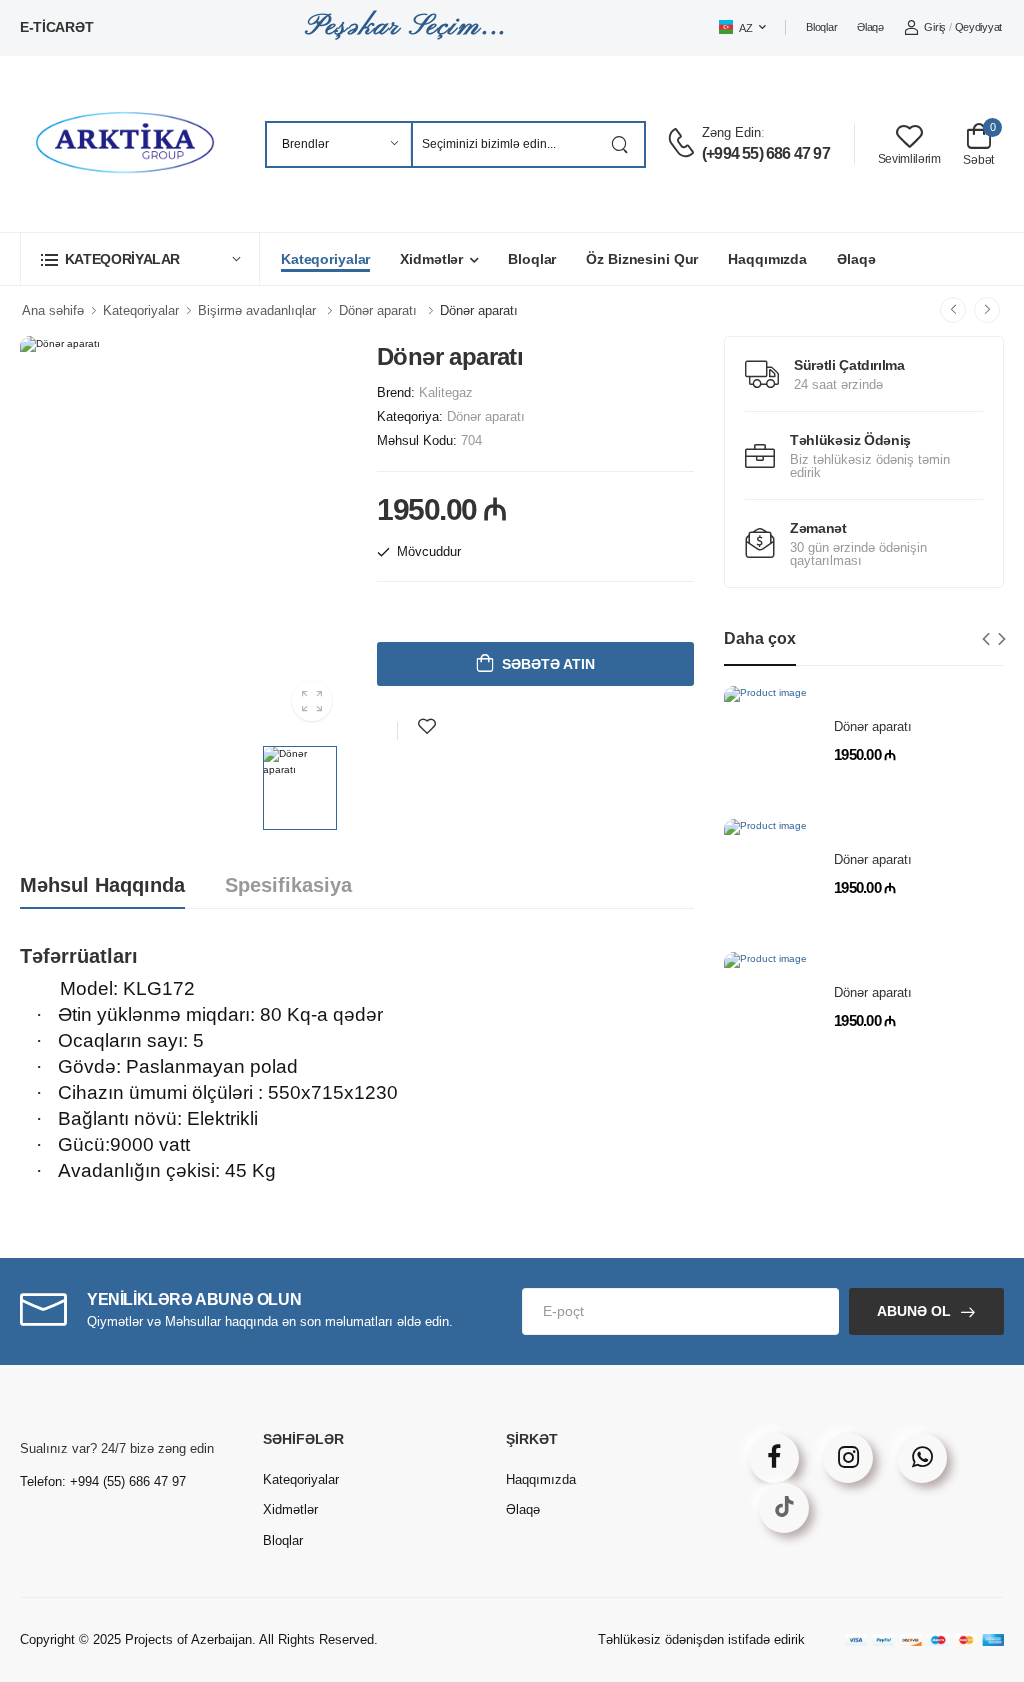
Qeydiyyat (978, 27)
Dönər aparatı (378, 310)
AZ (745, 28)
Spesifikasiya (288, 885)
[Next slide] (1002, 638)
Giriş (935, 27)
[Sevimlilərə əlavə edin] (427, 726)
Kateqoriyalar (325, 259)
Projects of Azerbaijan (188, 1639)
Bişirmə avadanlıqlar (257, 310)
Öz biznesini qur (642, 259)
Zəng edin (731, 132)
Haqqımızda (767, 259)
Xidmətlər (431, 259)
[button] (140, 258)
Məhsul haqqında (102, 885)
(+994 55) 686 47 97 (766, 153)
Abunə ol (914, 1311)
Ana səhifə (53, 310)
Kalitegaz (446, 392)
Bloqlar (821, 27)
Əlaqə (870, 27)
